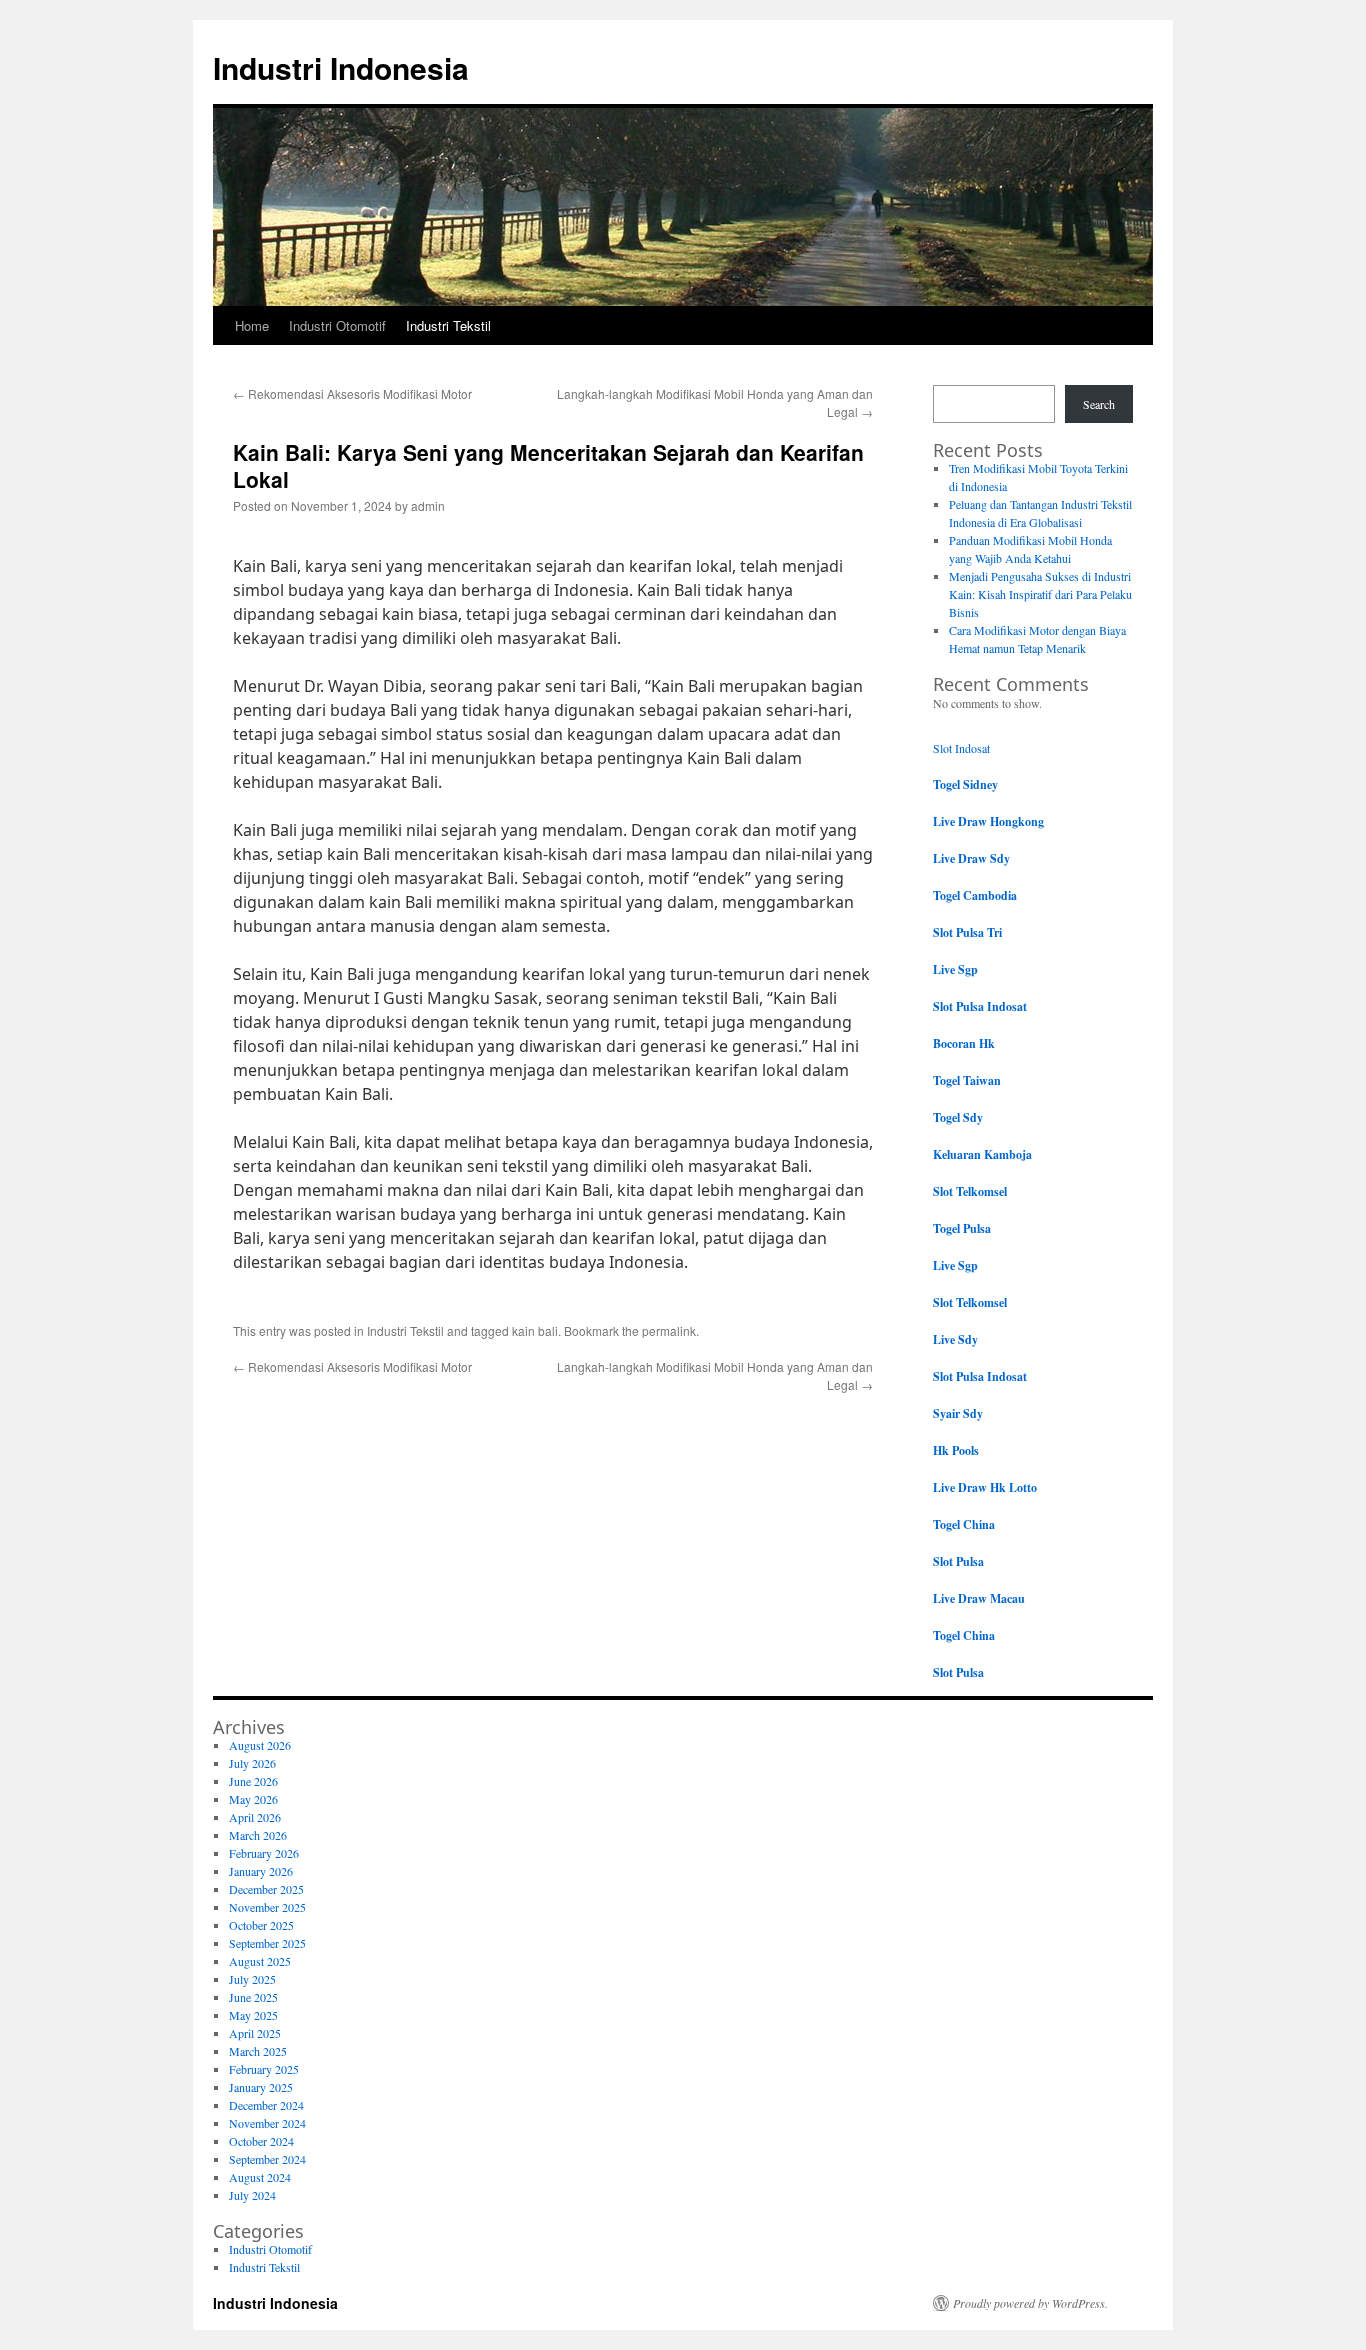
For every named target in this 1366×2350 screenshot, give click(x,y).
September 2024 (267, 2159)
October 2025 (261, 1925)
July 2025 (252, 1979)
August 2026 (260, 1745)
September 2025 (267, 1943)
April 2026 (255, 1817)
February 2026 (264, 1853)
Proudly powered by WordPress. (1030, 2303)
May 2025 (253, 2015)
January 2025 (261, 2087)
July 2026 (252, 1763)
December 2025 (266, 1889)
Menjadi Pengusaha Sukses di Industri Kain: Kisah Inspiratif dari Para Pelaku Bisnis (1040, 594)
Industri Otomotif (337, 325)
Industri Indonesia (341, 67)
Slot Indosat (961, 748)
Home (252, 325)
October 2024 (261, 2141)
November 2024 (267, 2123)
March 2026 (258, 1835)
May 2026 (253, 1799)
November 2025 (267, 1907)
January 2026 (261, 1871)
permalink (669, 1330)
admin (428, 505)
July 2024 (252, 2195)
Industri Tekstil (448, 325)
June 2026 (253, 1781)
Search (1099, 404)
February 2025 (264, 2069)
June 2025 (253, 1997)
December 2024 (266, 2105)
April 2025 (255, 2033)
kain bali (535, 1330)
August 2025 (260, 1961)
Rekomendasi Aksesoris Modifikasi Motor (352, 393)
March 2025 (258, 2051)
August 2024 (260, 2177)
